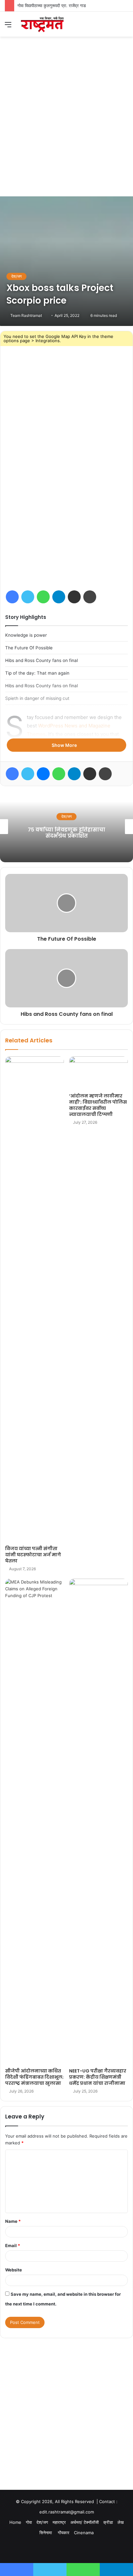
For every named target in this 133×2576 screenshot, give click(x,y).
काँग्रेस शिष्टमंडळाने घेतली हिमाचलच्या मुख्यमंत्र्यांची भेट (67, 833)
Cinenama (84, 2533)
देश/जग (16, 276)
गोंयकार (64, 2533)
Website (14, 2270)
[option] (66, 827)
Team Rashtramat (26, 315)
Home (15, 2522)
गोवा (66, 816)
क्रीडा (108, 2522)
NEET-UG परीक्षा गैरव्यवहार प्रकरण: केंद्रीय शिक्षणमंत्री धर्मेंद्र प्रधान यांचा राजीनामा (98, 2077)
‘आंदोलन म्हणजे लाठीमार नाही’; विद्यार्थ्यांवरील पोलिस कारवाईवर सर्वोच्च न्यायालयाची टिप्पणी (98, 1105)
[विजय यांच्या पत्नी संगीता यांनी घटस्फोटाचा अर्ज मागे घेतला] (35, 1299)
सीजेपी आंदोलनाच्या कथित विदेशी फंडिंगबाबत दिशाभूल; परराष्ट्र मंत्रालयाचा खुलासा (34, 2077)
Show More (65, 745)
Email (13, 2245)
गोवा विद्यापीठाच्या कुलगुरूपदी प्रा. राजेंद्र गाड (52, 6)
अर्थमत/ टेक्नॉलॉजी (85, 2522)
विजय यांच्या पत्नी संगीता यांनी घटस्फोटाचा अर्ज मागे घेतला (33, 1555)
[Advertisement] (66, 126)
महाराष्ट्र (59, 2522)
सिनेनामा (46, 2533)
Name (13, 2221)
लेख (121, 2522)
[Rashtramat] (42, 24)
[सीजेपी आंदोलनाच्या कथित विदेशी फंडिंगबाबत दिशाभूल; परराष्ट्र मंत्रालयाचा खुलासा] (35, 1822)
